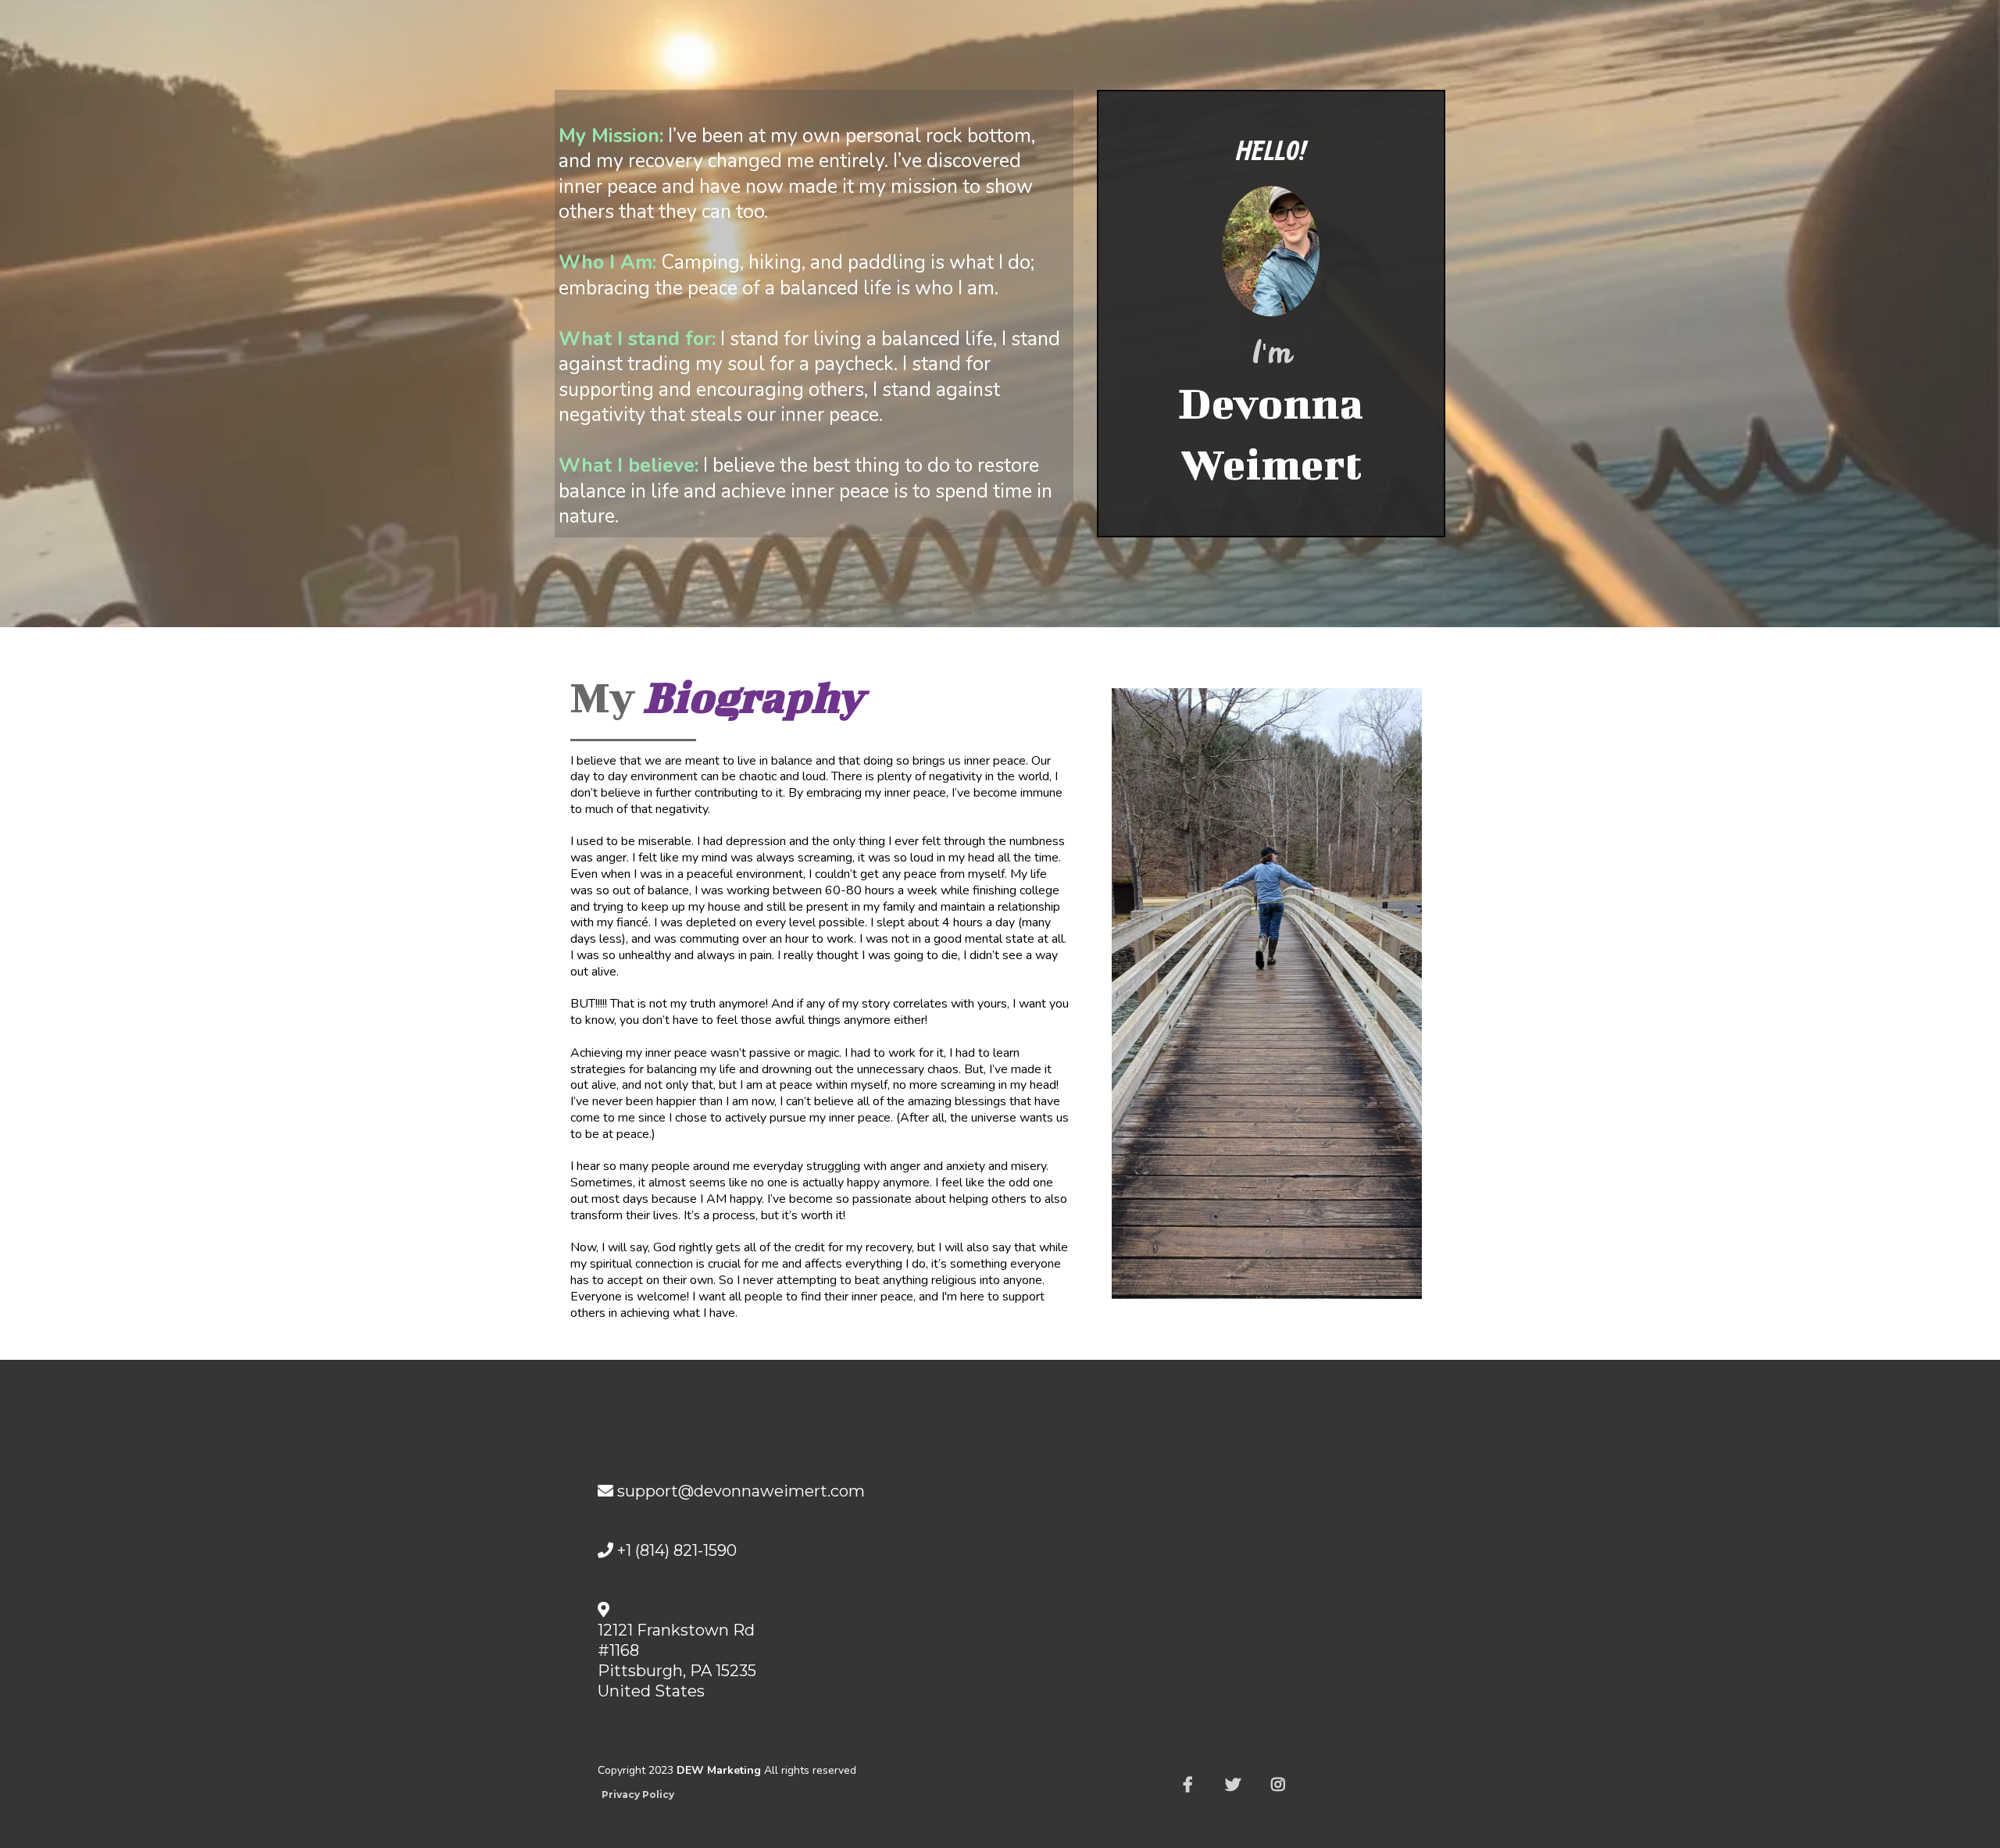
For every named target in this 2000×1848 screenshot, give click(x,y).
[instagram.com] (1282, 1785)
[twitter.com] (1237, 1785)
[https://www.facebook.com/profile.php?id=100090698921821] (1192, 1785)
